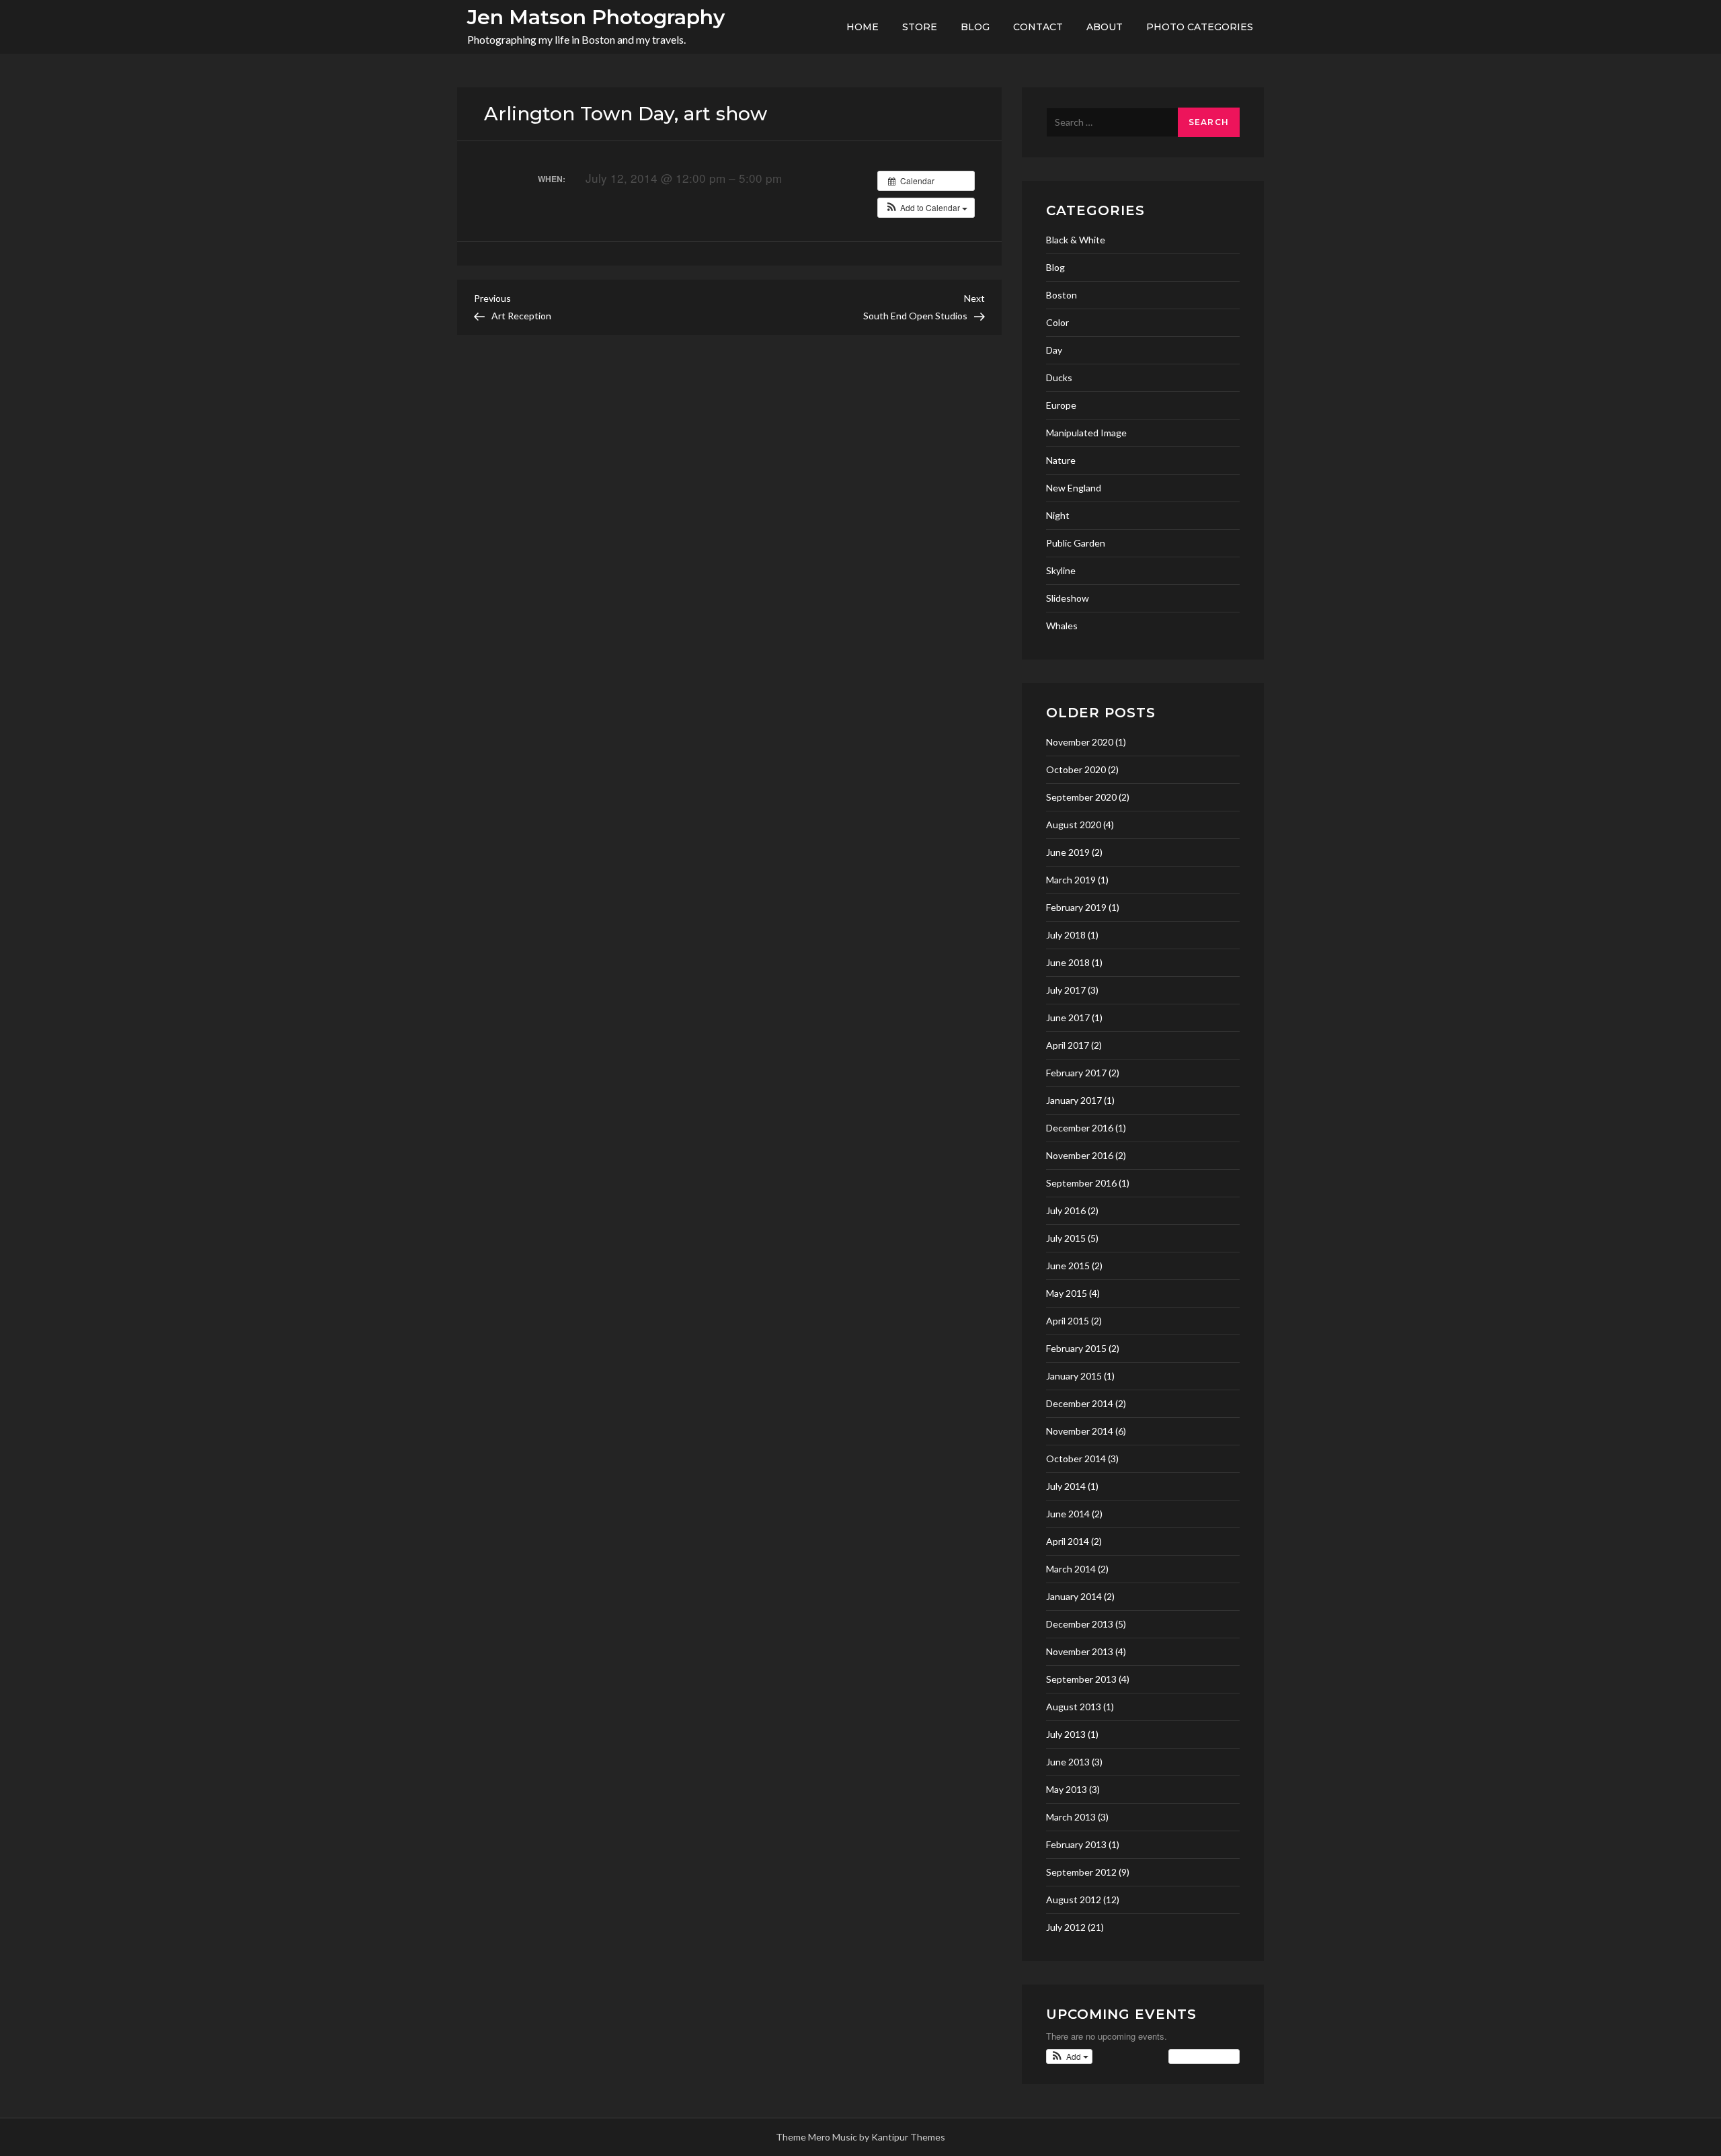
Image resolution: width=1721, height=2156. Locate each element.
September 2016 (1081, 1183)
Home (863, 27)
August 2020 (1074, 825)
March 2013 (1071, 1817)
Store (920, 27)
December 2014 (1080, 1403)
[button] (926, 208)
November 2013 (1080, 1651)
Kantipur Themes (908, 2137)
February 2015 (1076, 1348)
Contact (1038, 27)
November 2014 (1080, 1431)
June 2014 (1068, 1514)
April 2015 (1068, 1321)
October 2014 (1076, 1459)
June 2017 (1068, 1017)
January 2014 (1074, 1596)
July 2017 (1066, 990)
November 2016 (1080, 1155)
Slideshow (1068, 598)
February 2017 (1076, 1073)
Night (1058, 515)
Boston (1062, 295)
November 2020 (1080, 742)
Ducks (1059, 377)
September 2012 (1081, 1872)
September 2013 (1081, 1679)
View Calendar (1201, 2056)
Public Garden (1076, 543)
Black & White (1076, 240)
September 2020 (1081, 797)
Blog (975, 27)
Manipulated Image (1086, 433)
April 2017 (1068, 1045)
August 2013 (1074, 1707)
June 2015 (1068, 1266)
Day (1054, 350)
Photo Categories (1200, 27)
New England (1074, 488)
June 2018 (1068, 962)
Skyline (1061, 570)
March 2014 (1071, 1569)
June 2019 (1068, 852)
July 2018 (1066, 935)
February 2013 (1076, 1844)
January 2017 (1074, 1100)
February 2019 (1076, 907)
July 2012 (1066, 1927)
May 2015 (1067, 1293)
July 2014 (1066, 1486)
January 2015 (1074, 1376)
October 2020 (1076, 769)
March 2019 (1071, 880)
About (1105, 27)
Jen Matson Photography (596, 17)
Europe (1061, 405)
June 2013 (1068, 1762)
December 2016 (1080, 1128)
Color (1057, 322)
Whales (1062, 626)
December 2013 (1080, 1624)
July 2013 (1066, 1734)
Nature (1061, 460)
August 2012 (1074, 1900)
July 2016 (1066, 1210)
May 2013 (1067, 1789)
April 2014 (1068, 1541)
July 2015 (1066, 1238)
